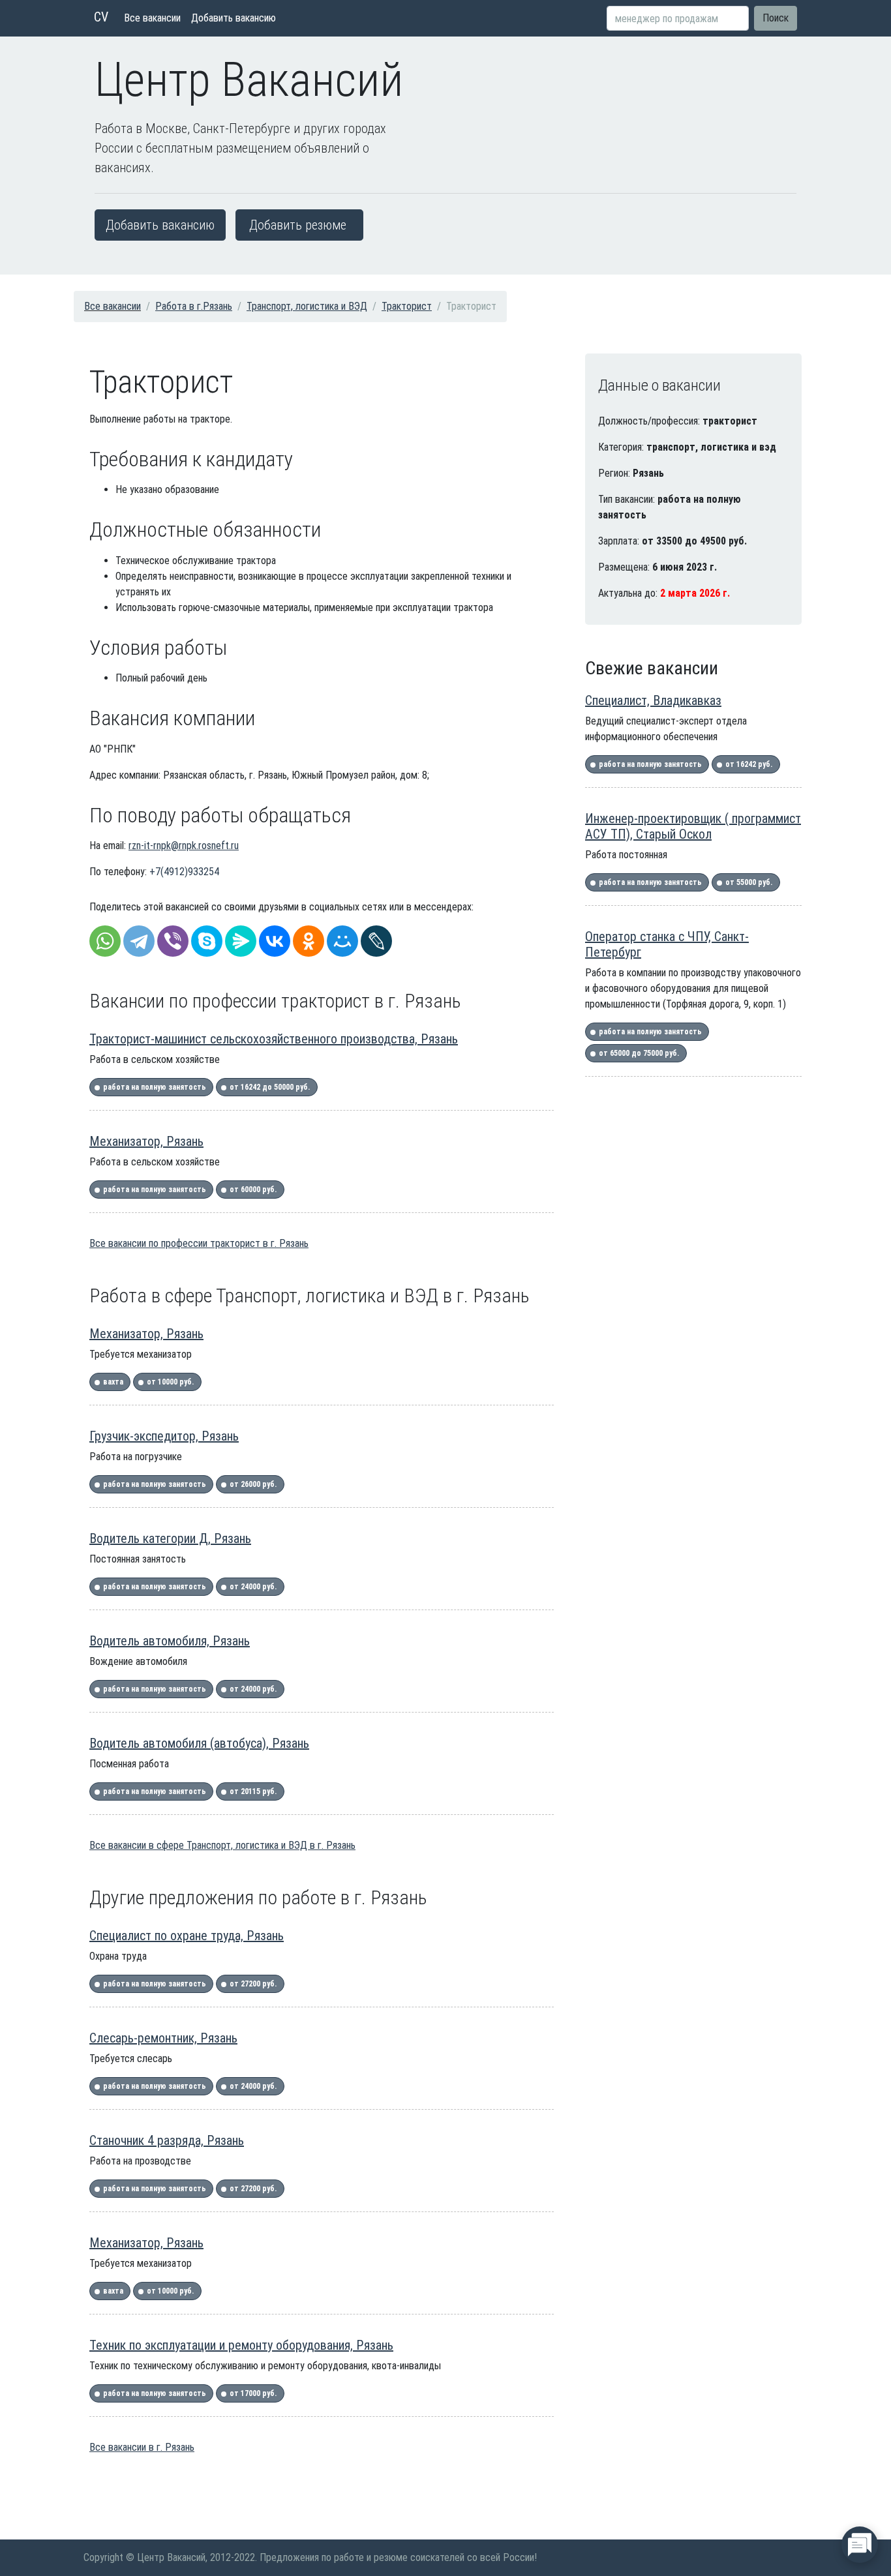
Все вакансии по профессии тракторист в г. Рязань (199, 1243)
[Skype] (207, 941)
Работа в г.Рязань (194, 306)
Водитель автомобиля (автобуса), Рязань (199, 1743)
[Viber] (173, 941)
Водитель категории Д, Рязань (170, 1538)
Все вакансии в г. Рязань (142, 2447)
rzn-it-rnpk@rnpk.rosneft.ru (184, 846)
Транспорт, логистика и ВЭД (307, 306)
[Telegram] (139, 941)
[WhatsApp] (105, 941)
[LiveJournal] (376, 941)
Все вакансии (152, 18)
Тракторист (407, 306)
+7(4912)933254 (184, 872)
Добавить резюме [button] (298, 225)
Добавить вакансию (234, 18)
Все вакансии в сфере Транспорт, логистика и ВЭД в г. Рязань (222, 1845)
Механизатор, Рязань (146, 1141)
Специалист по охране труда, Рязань (187, 1936)
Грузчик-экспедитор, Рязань (164, 1436)
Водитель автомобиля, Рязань (170, 1641)
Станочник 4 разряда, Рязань (167, 2140)
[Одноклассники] (309, 941)
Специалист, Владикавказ (653, 700)
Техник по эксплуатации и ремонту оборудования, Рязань (241, 2345)
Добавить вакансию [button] (160, 225)
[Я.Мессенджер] (241, 941)
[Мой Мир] (342, 941)
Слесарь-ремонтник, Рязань (163, 2038)
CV (101, 17)
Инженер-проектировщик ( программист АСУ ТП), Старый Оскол (693, 826)
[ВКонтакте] (275, 941)
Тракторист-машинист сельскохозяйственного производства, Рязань (274, 1039)
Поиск (776, 18)
